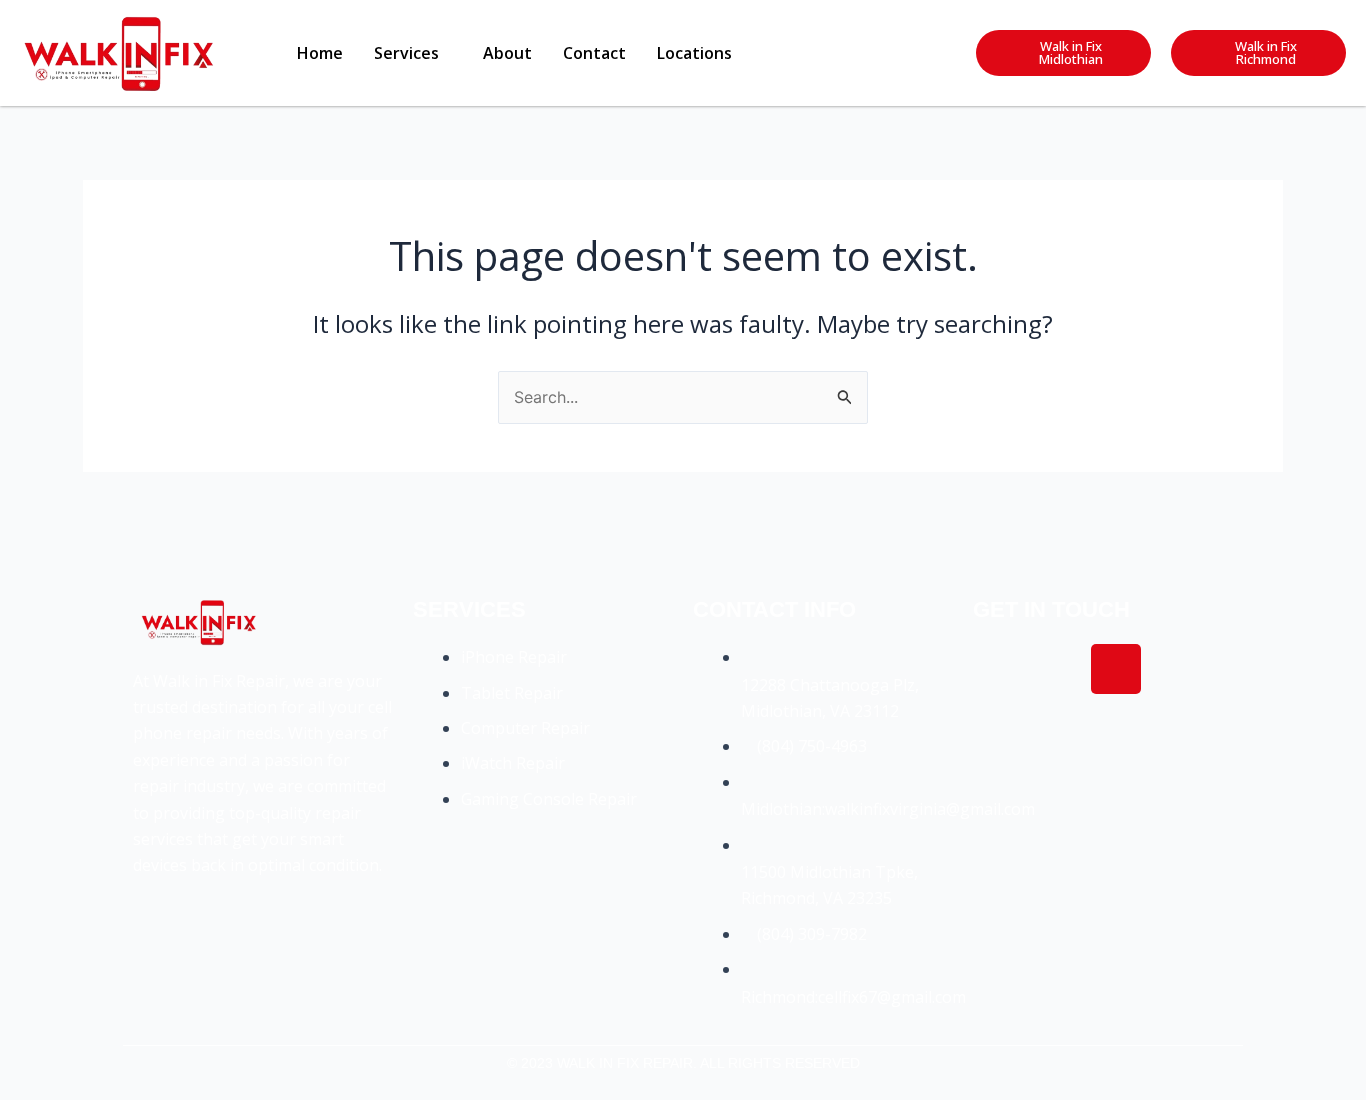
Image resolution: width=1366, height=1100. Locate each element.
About (507, 53)
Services (406, 53)
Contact (594, 53)
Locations (694, 53)
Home (320, 53)
